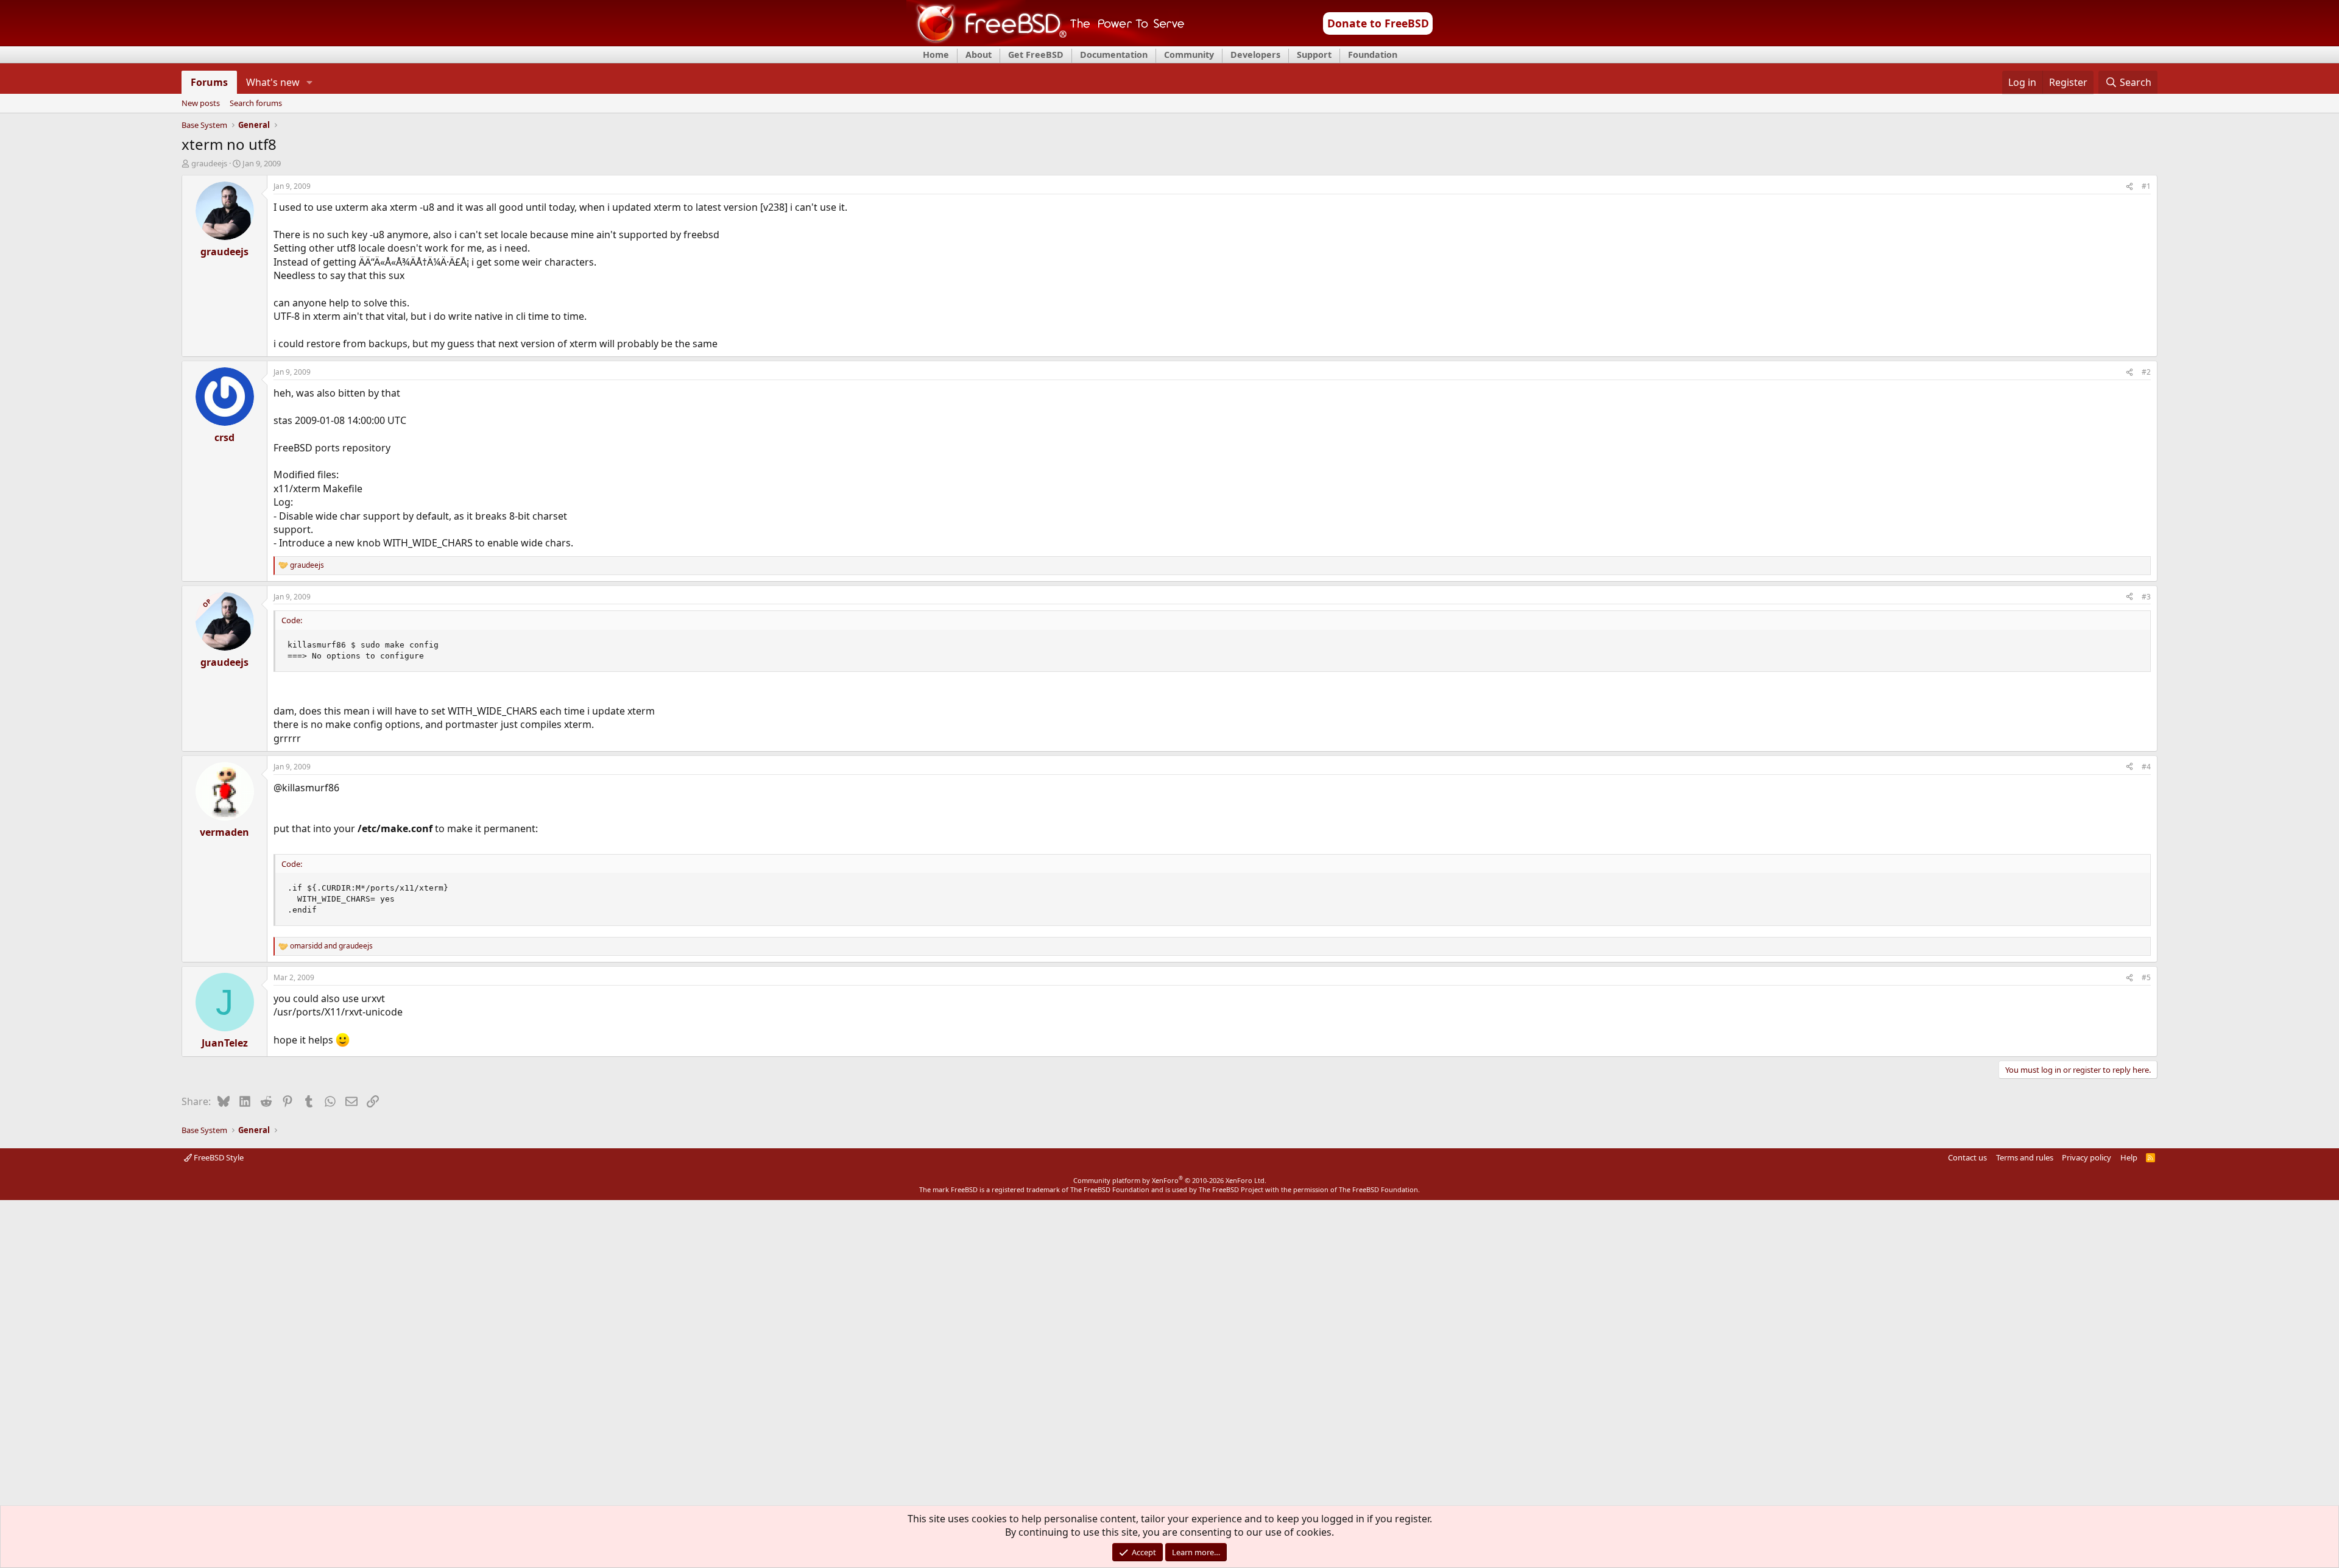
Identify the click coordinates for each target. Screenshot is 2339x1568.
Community (1189, 55)
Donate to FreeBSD (1378, 23)
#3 (2146, 597)
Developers (1255, 55)
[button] (310, 82)
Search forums (256, 104)
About (979, 55)
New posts (201, 104)
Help (2129, 1157)
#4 (2146, 767)
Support (1314, 55)
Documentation (1114, 55)
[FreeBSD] (1046, 42)
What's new (273, 82)
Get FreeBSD (1036, 55)
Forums (209, 82)
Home (936, 55)
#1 (2146, 186)
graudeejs (209, 163)
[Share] (2129, 187)
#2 (2146, 372)
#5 (2146, 977)
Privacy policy (2087, 1157)
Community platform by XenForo (1170, 1180)
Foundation (1373, 55)
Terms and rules (2025, 1157)
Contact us (1967, 1157)
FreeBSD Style (218, 1157)
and (331, 946)
